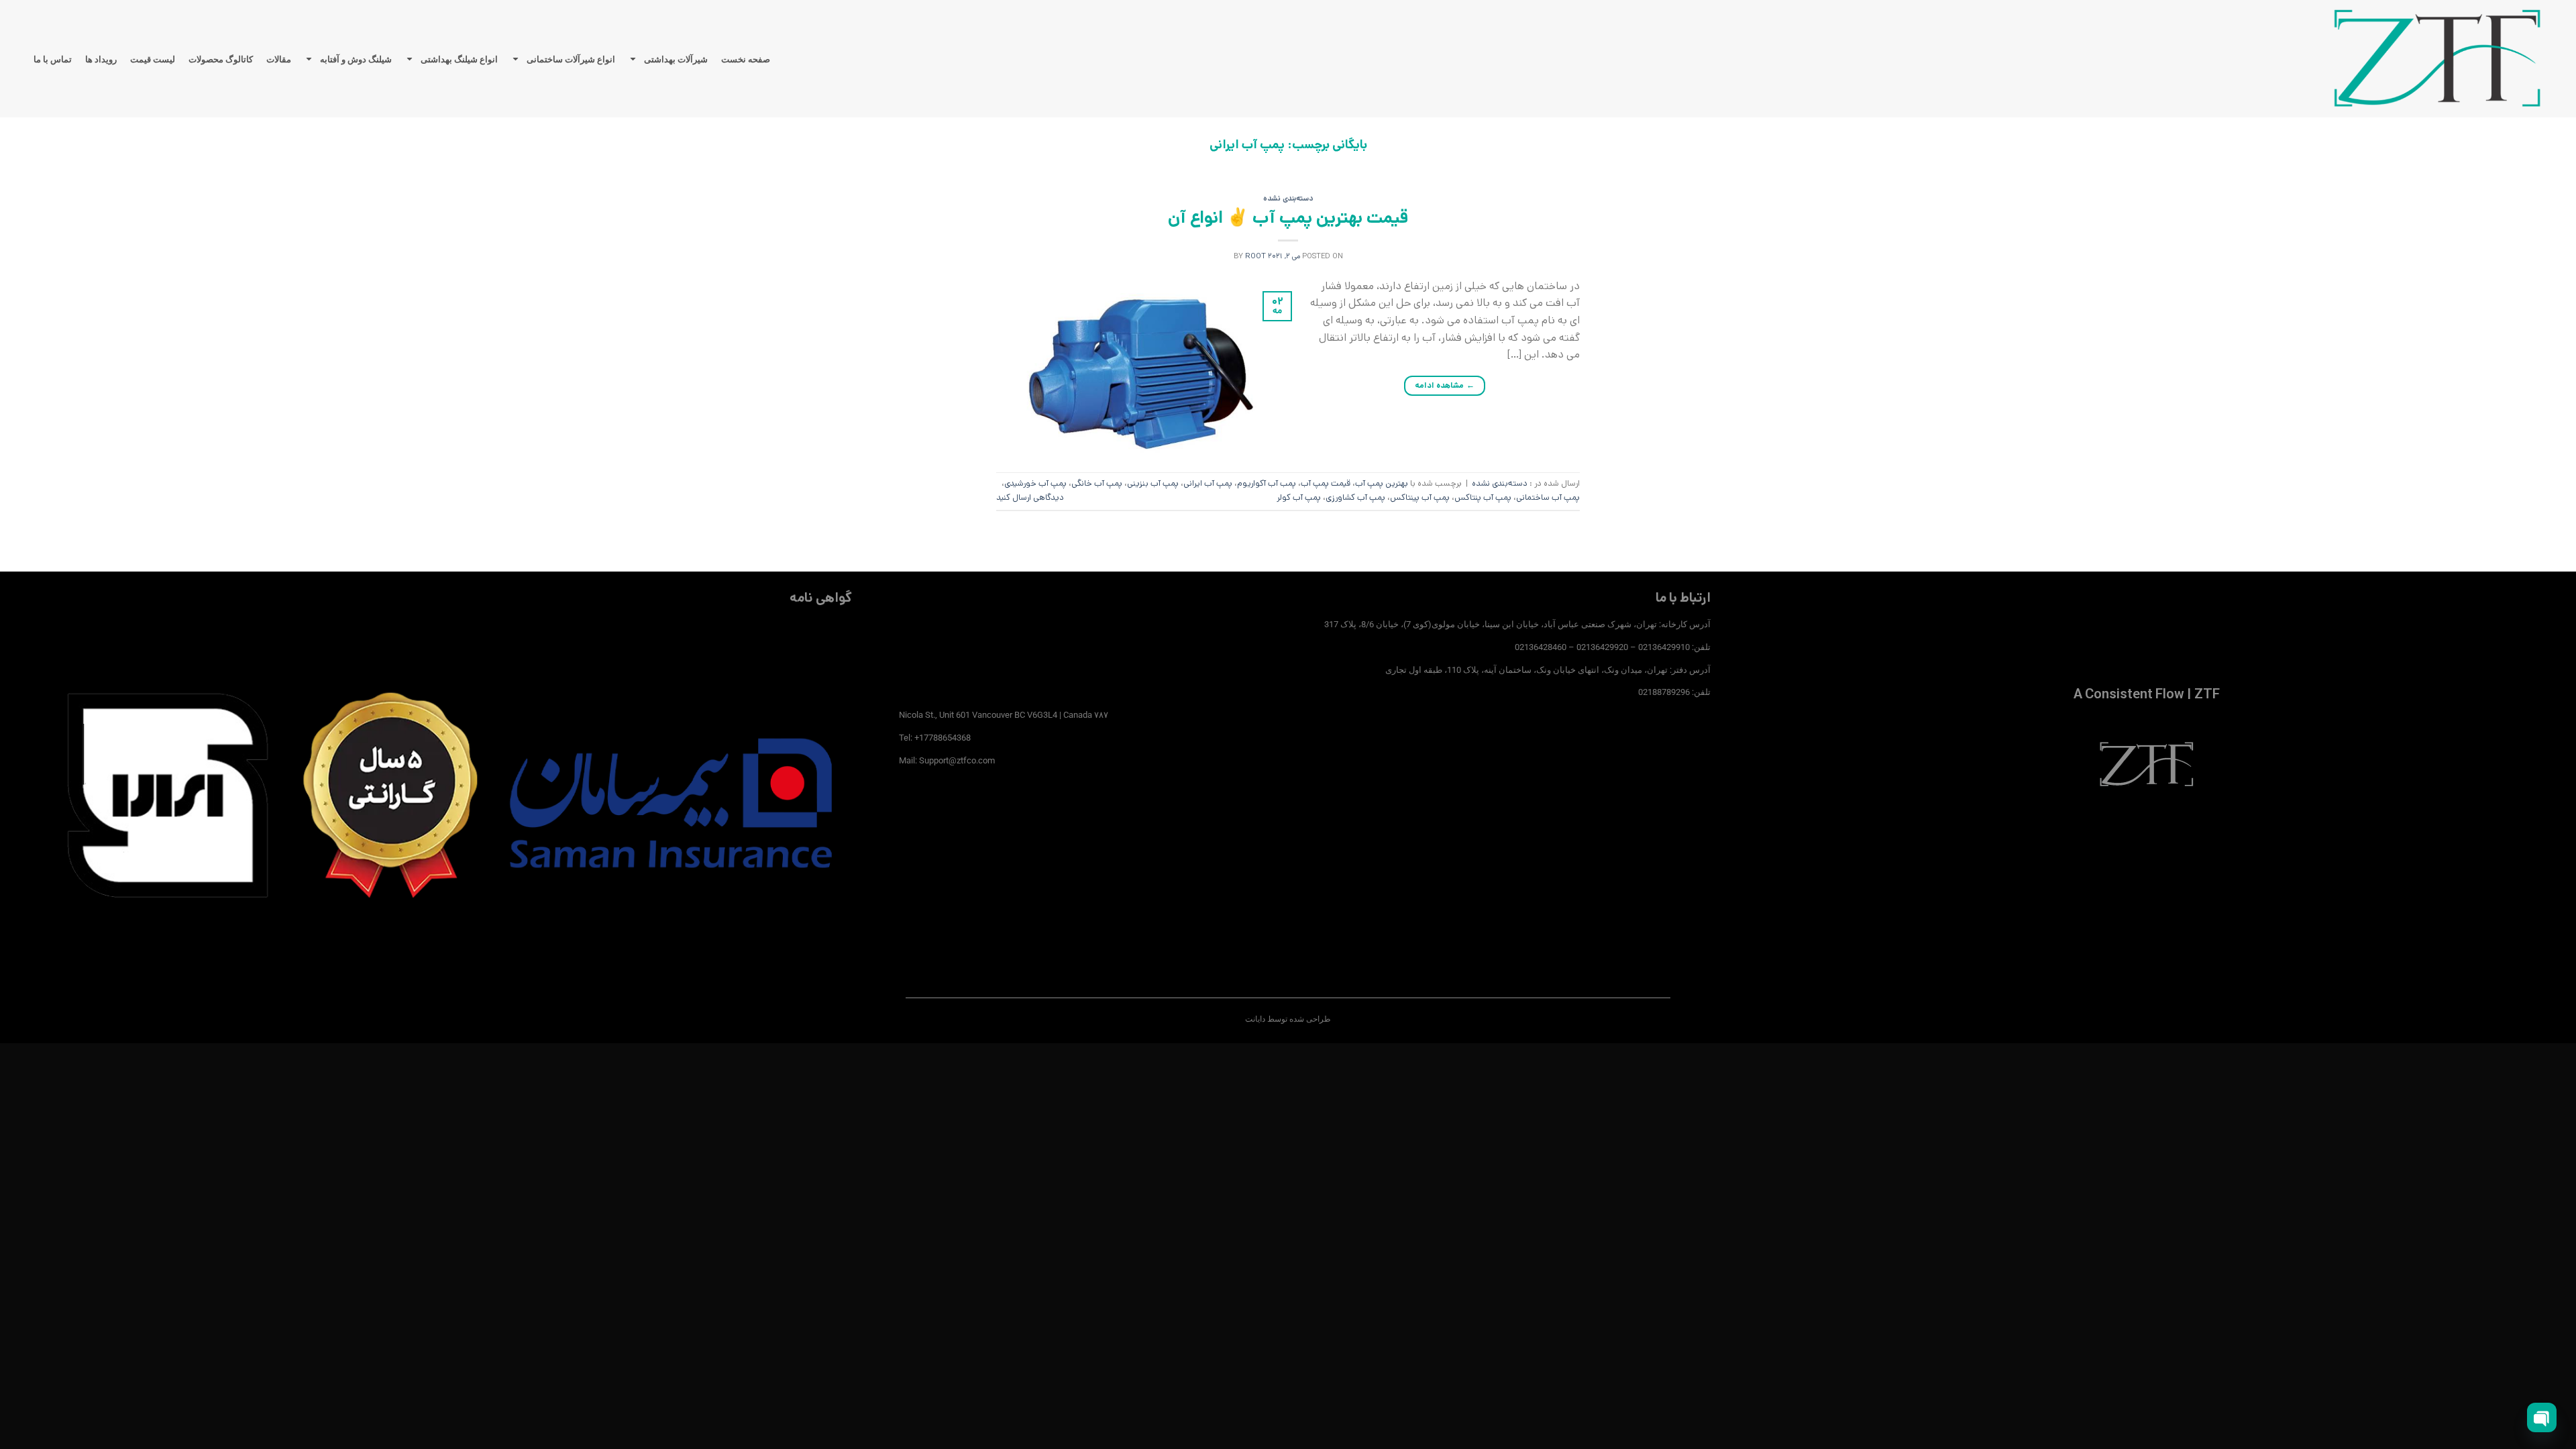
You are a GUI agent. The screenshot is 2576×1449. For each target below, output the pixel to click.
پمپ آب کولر (1299, 497)
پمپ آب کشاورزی (1355, 497)
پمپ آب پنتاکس (1483, 497)
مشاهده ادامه (1445, 385)
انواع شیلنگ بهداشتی (459, 59)
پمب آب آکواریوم (1267, 483)
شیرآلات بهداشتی (676, 59)
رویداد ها (101, 59)
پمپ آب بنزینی (1153, 483)
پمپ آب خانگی (1097, 483)
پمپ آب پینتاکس (1420, 497)
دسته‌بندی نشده (1288, 199)
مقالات (279, 59)
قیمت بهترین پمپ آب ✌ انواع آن (1288, 218)
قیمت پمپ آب (1326, 483)
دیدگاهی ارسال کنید (1030, 497)
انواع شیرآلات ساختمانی (571, 59)
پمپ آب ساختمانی (1548, 497)
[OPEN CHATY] (2542, 1417)
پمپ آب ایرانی (1208, 483)
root (1255, 256)
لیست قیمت (153, 59)
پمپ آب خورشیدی (1035, 483)
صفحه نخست (746, 59)
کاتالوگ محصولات (221, 59)
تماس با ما (53, 59)
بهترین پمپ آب (1382, 483)
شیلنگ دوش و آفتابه (356, 59)
